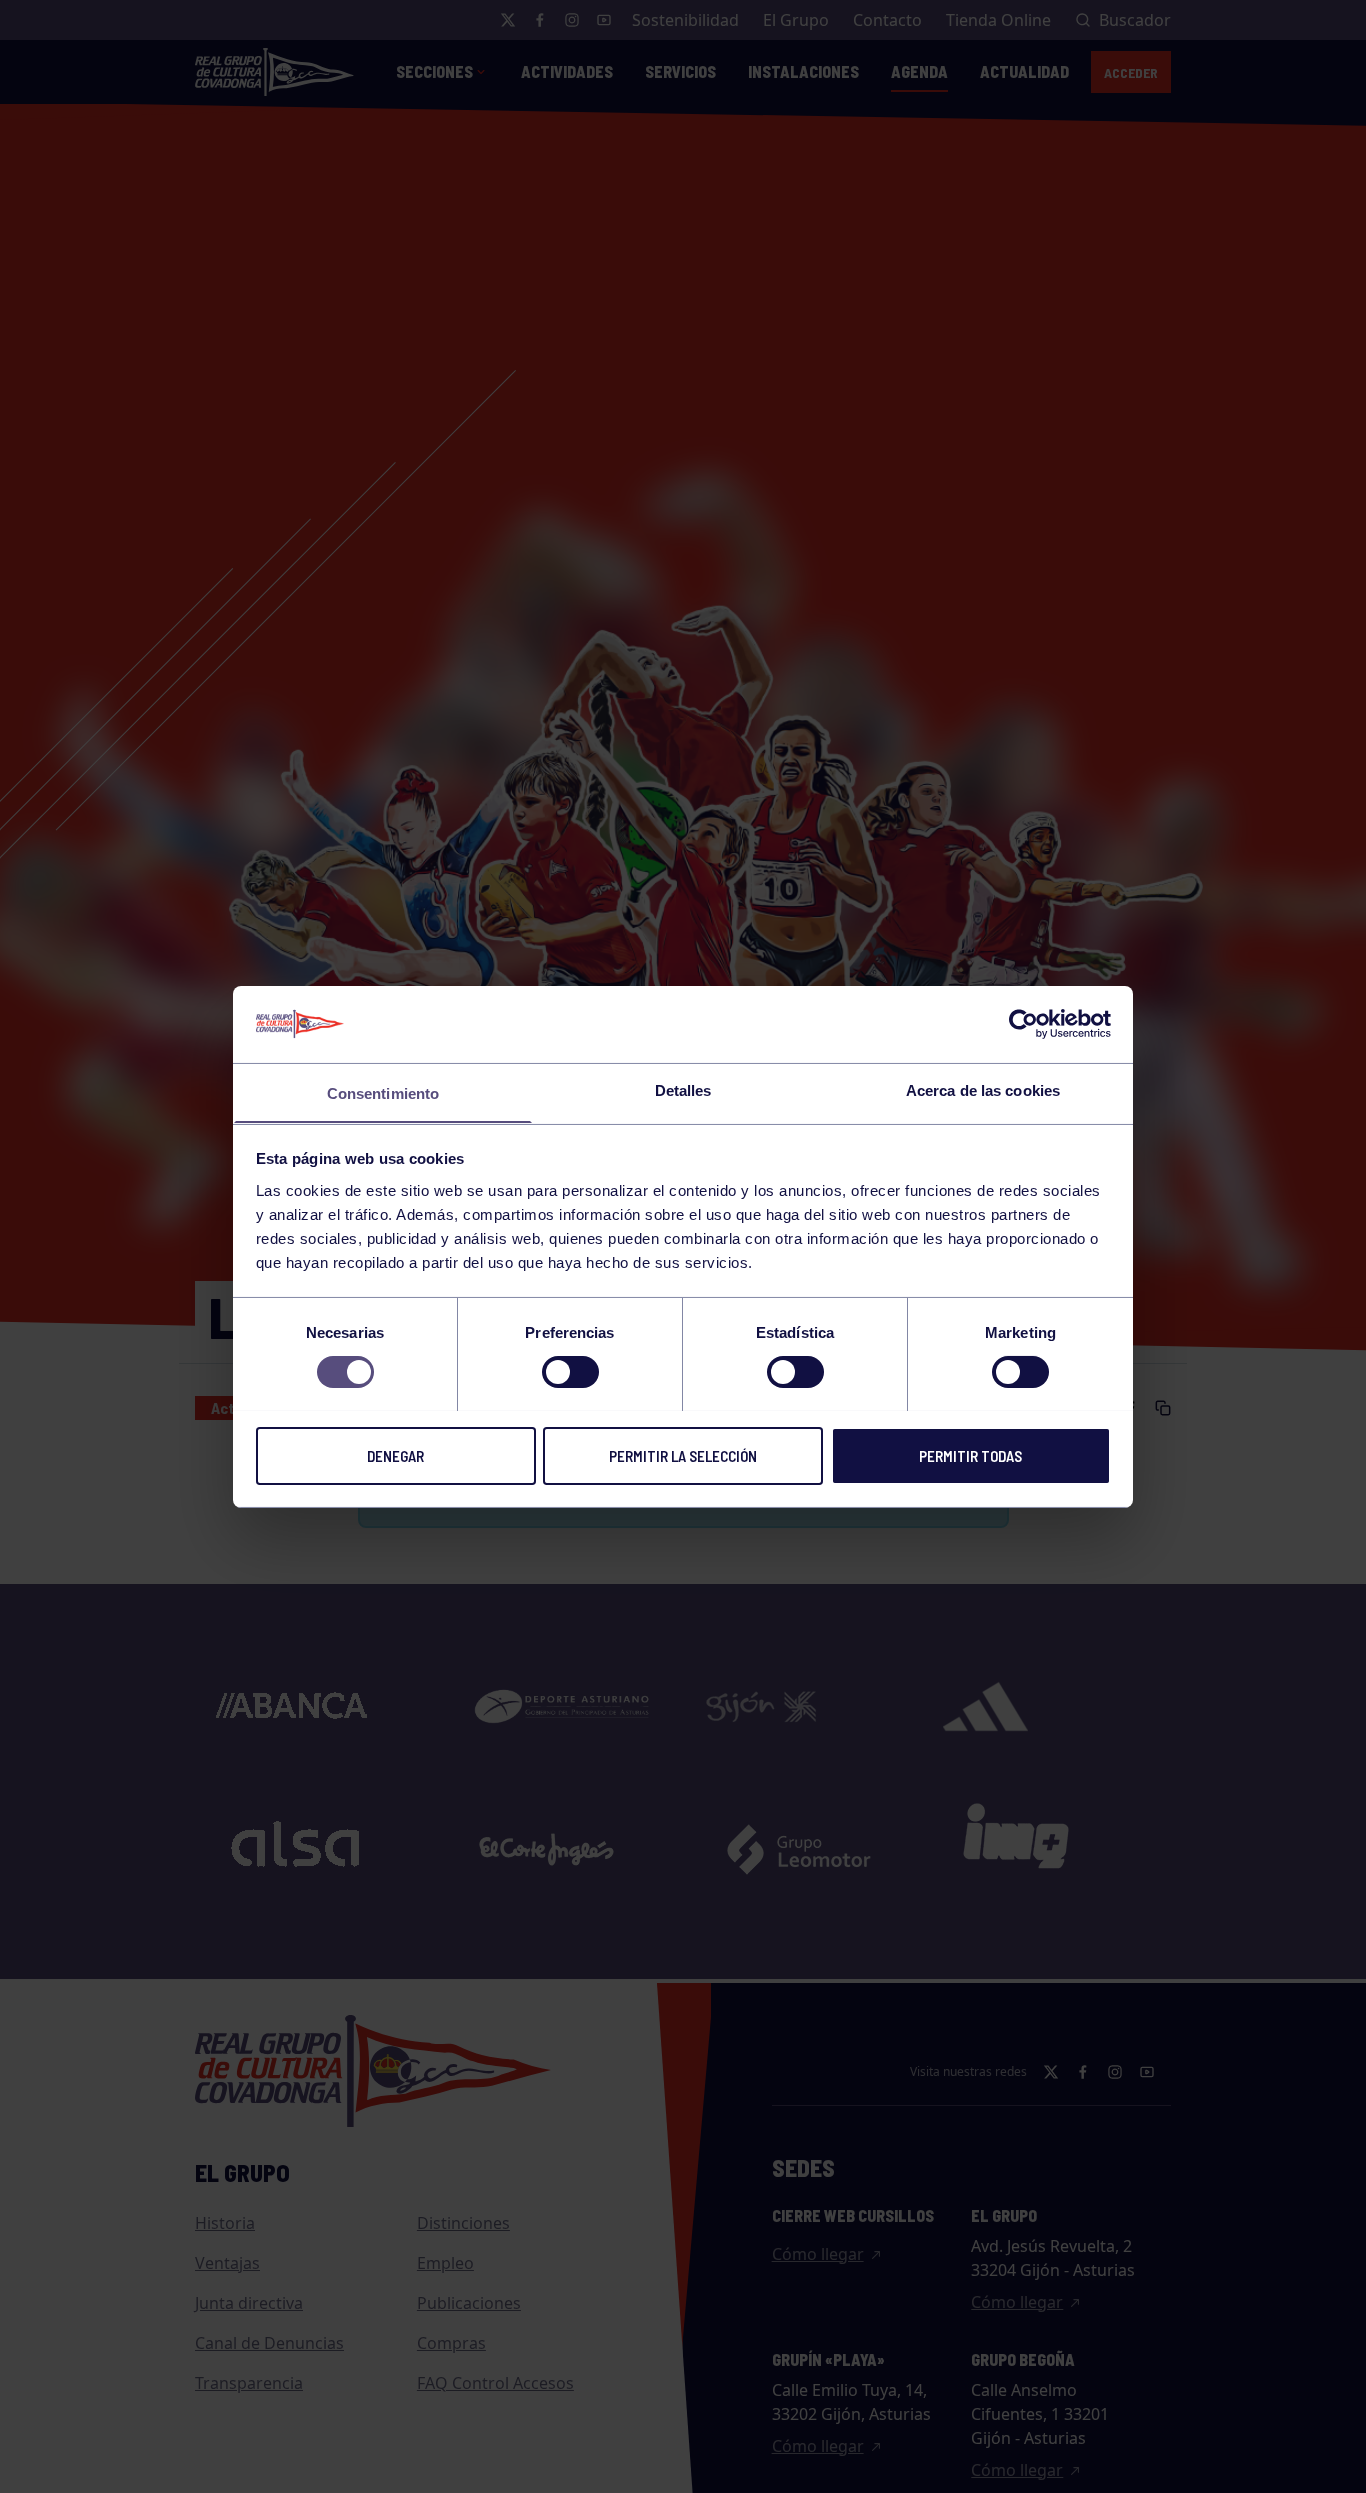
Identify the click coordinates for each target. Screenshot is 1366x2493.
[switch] (570, 1372)
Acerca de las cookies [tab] (983, 1089)
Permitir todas (970, 1455)
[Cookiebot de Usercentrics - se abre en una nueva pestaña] (1023, 1024)
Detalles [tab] (683, 1089)
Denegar (395, 1455)
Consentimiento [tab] (383, 1092)
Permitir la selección (683, 1455)
